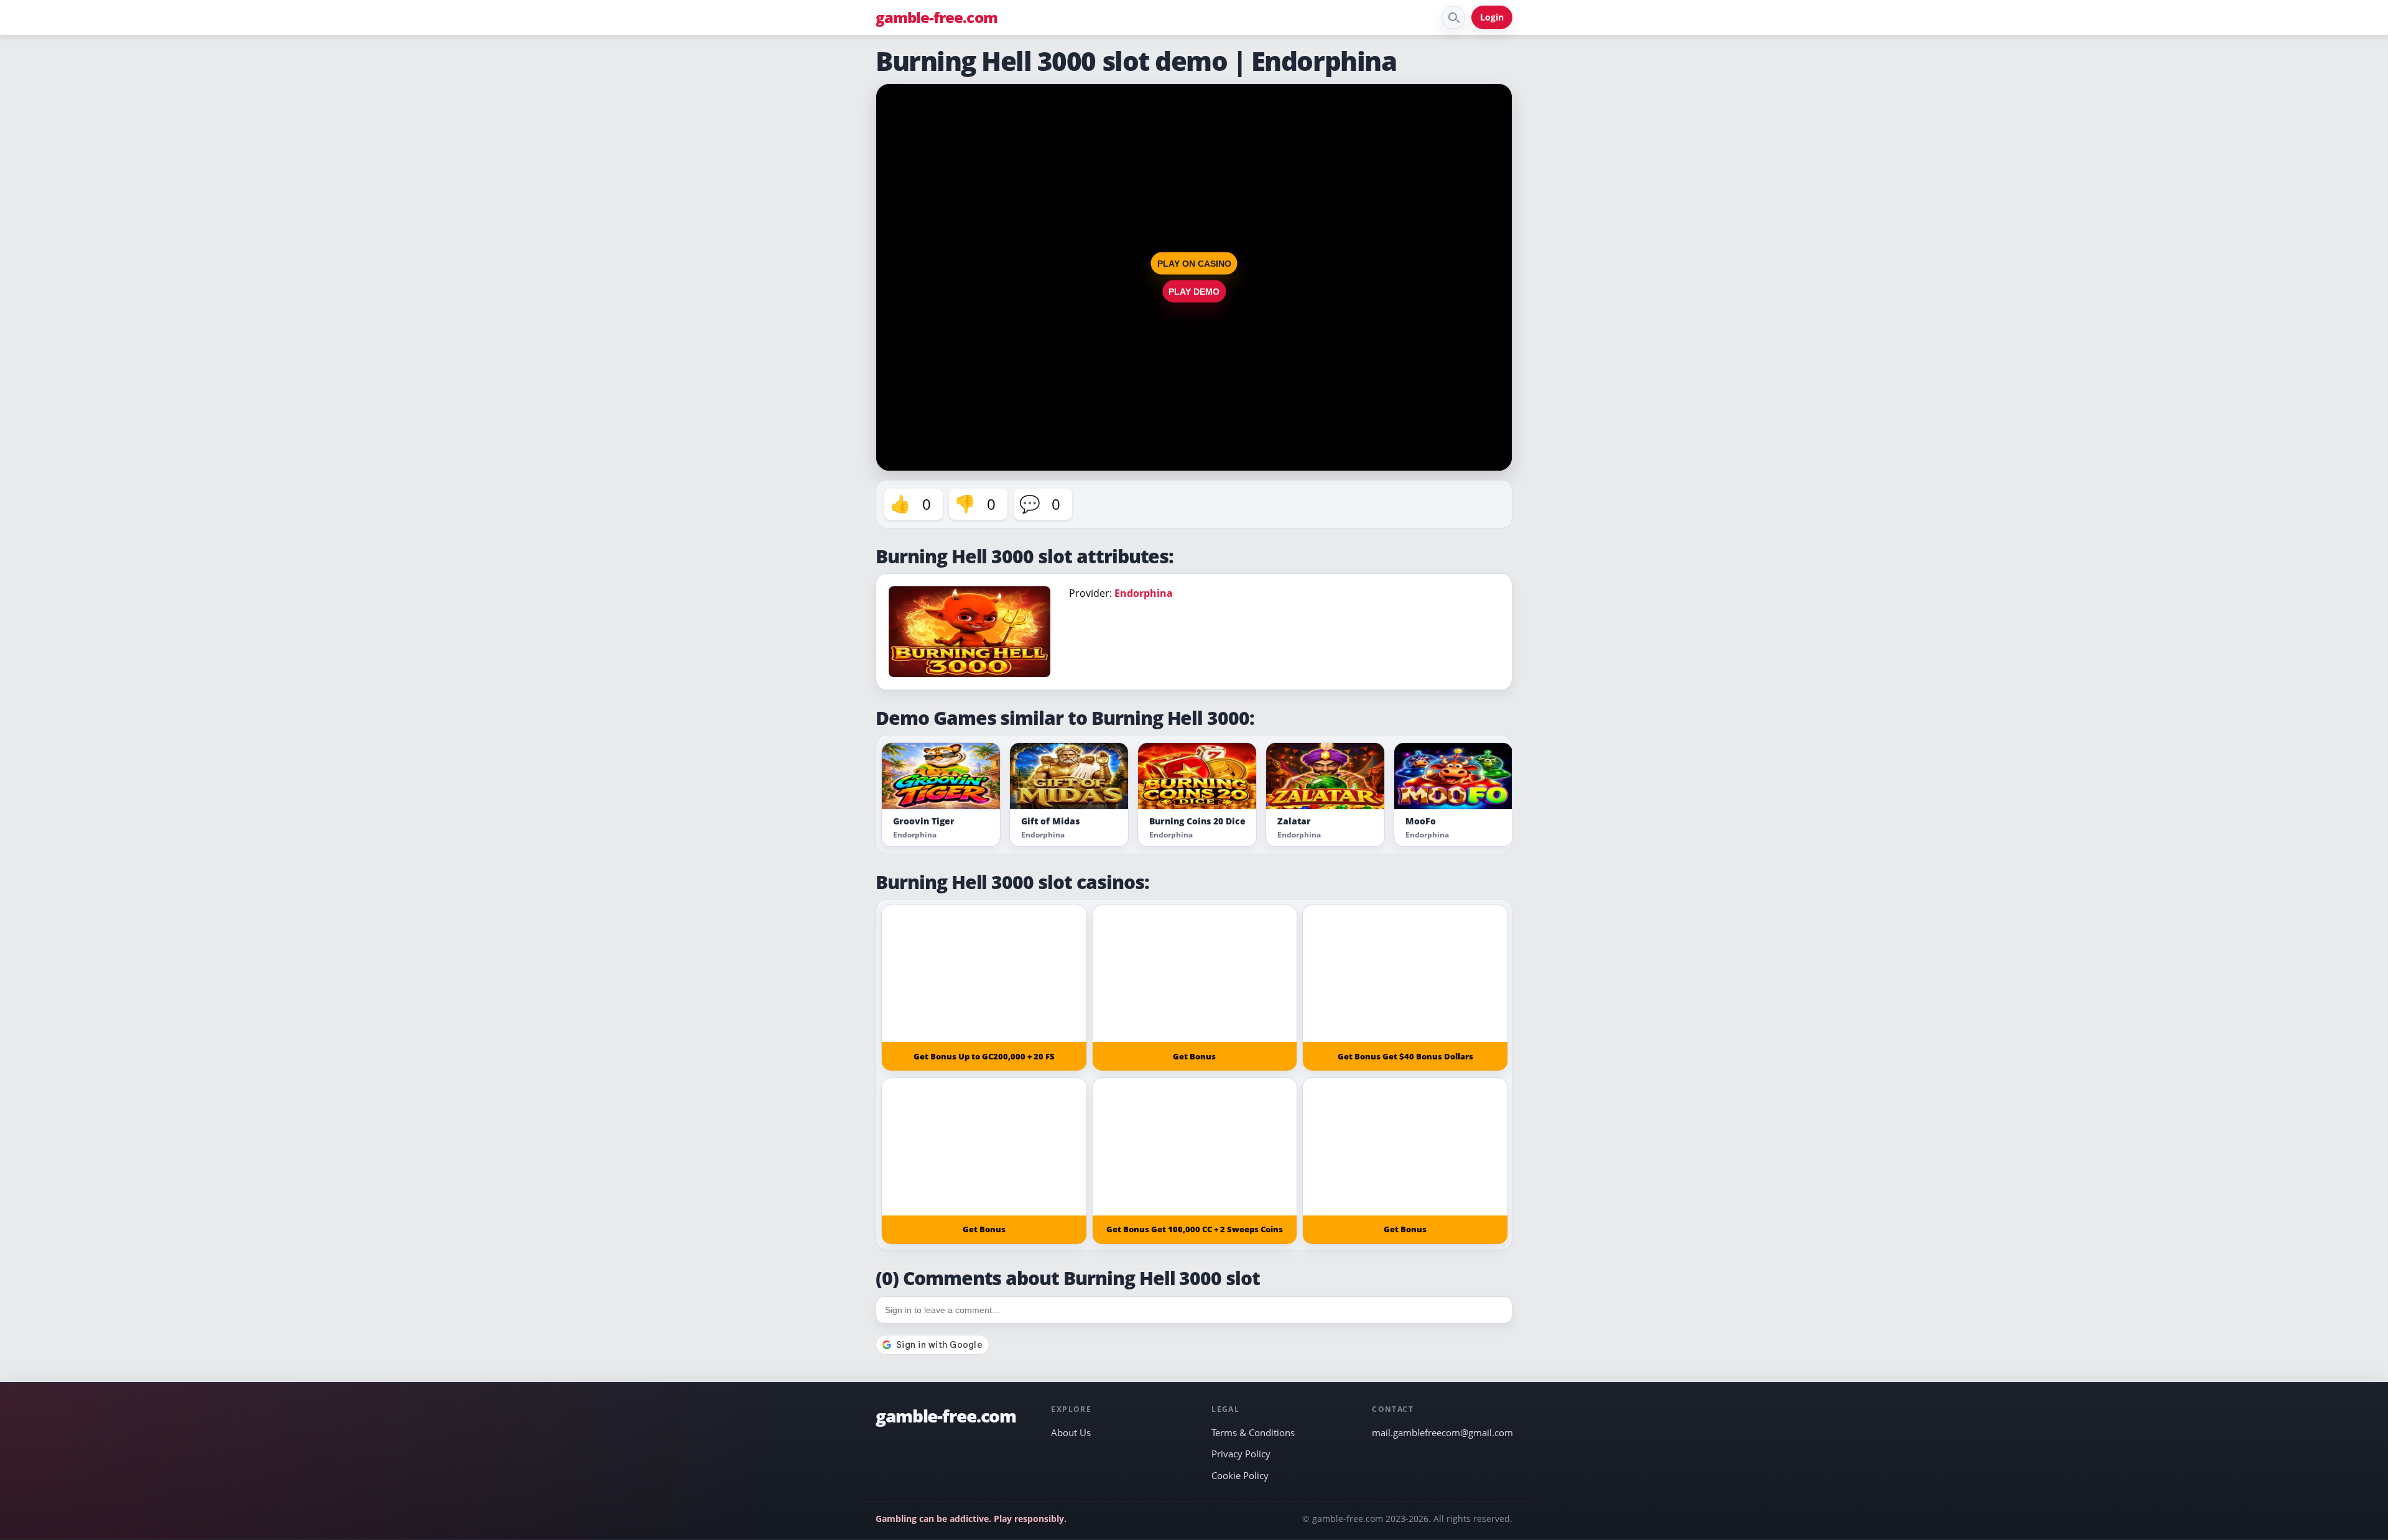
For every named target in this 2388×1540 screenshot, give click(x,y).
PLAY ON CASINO (1194, 264)
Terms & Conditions (1253, 1432)
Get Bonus (1194, 1056)
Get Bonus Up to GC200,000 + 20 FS (984, 1056)
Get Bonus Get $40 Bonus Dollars (1405, 1056)
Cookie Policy (1240, 1475)
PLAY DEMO (1194, 292)
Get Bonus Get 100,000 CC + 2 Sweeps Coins (1195, 1229)
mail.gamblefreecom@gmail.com (1442, 1432)
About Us (1071, 1432)
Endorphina (1144, 593)
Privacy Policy (1241, 1454)
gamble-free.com (937, 17)
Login (1492, 17)
